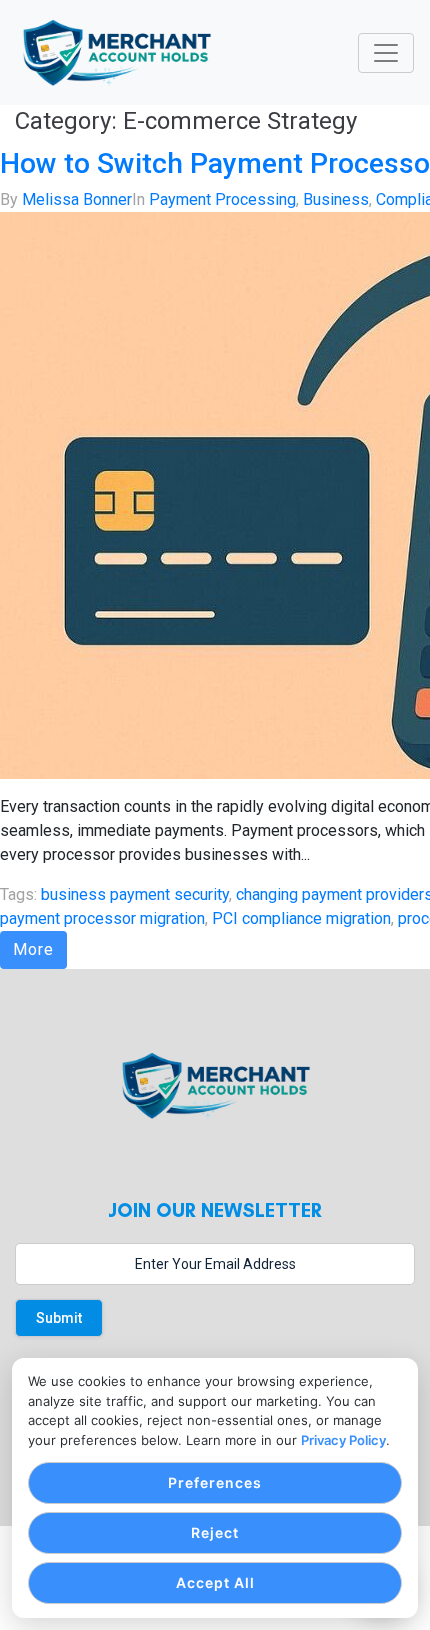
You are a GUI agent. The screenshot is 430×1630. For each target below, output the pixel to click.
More (33, 949)
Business (336, 199)
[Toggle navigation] (386, 53)
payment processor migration (102, 918)
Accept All (215, 1582)
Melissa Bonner (77, 199)
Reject (215, 1532)
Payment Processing (222, 199)
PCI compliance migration (301, 918)
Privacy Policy (343, 1440)
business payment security (135, 894)
